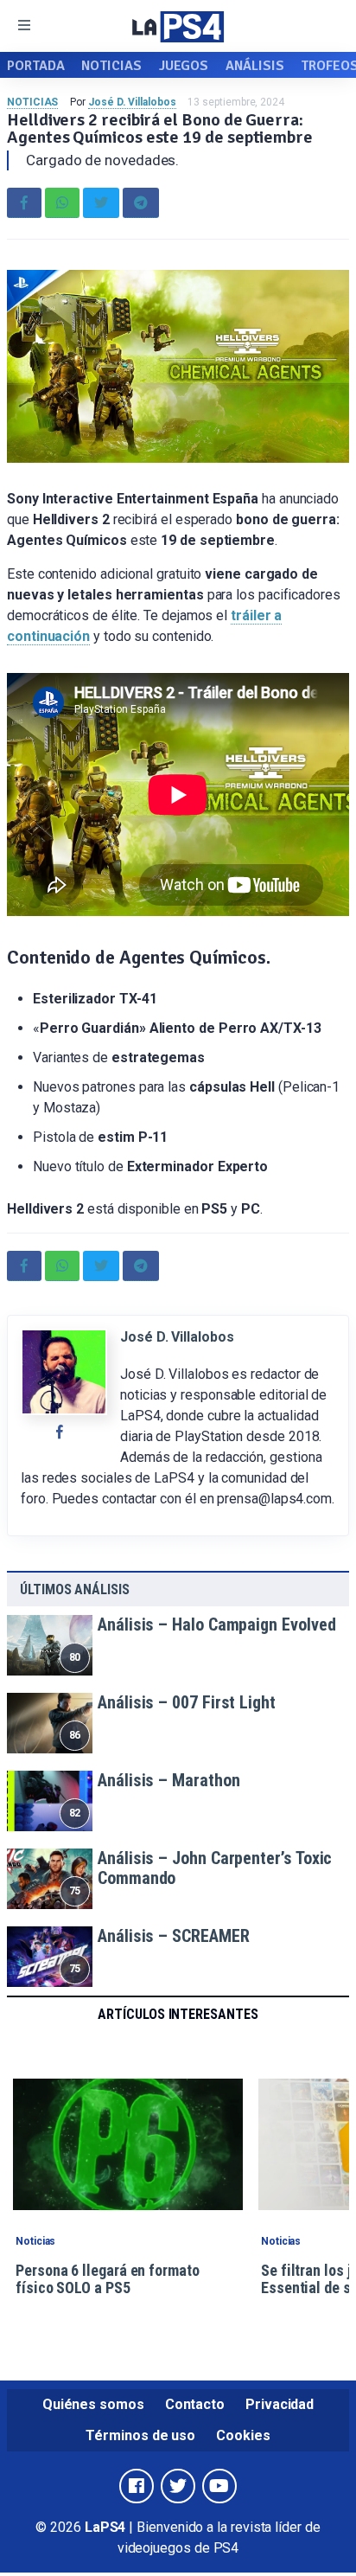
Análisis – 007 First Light (187, 1702)
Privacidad (280, 2404)
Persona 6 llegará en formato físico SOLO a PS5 (108, 2279)
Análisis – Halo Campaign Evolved (216, 1624)
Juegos (184, 66)
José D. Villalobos (132, 102)
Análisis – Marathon (168, 1780)
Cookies (243, 2435)
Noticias (111, 66)
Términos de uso (140, 2435)
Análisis (254, 66)
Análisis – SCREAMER (173, 1936)
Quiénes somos (93, 2404)
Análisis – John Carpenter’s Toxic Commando (215, 1868)
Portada (35, 66)
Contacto (195, 2404)
